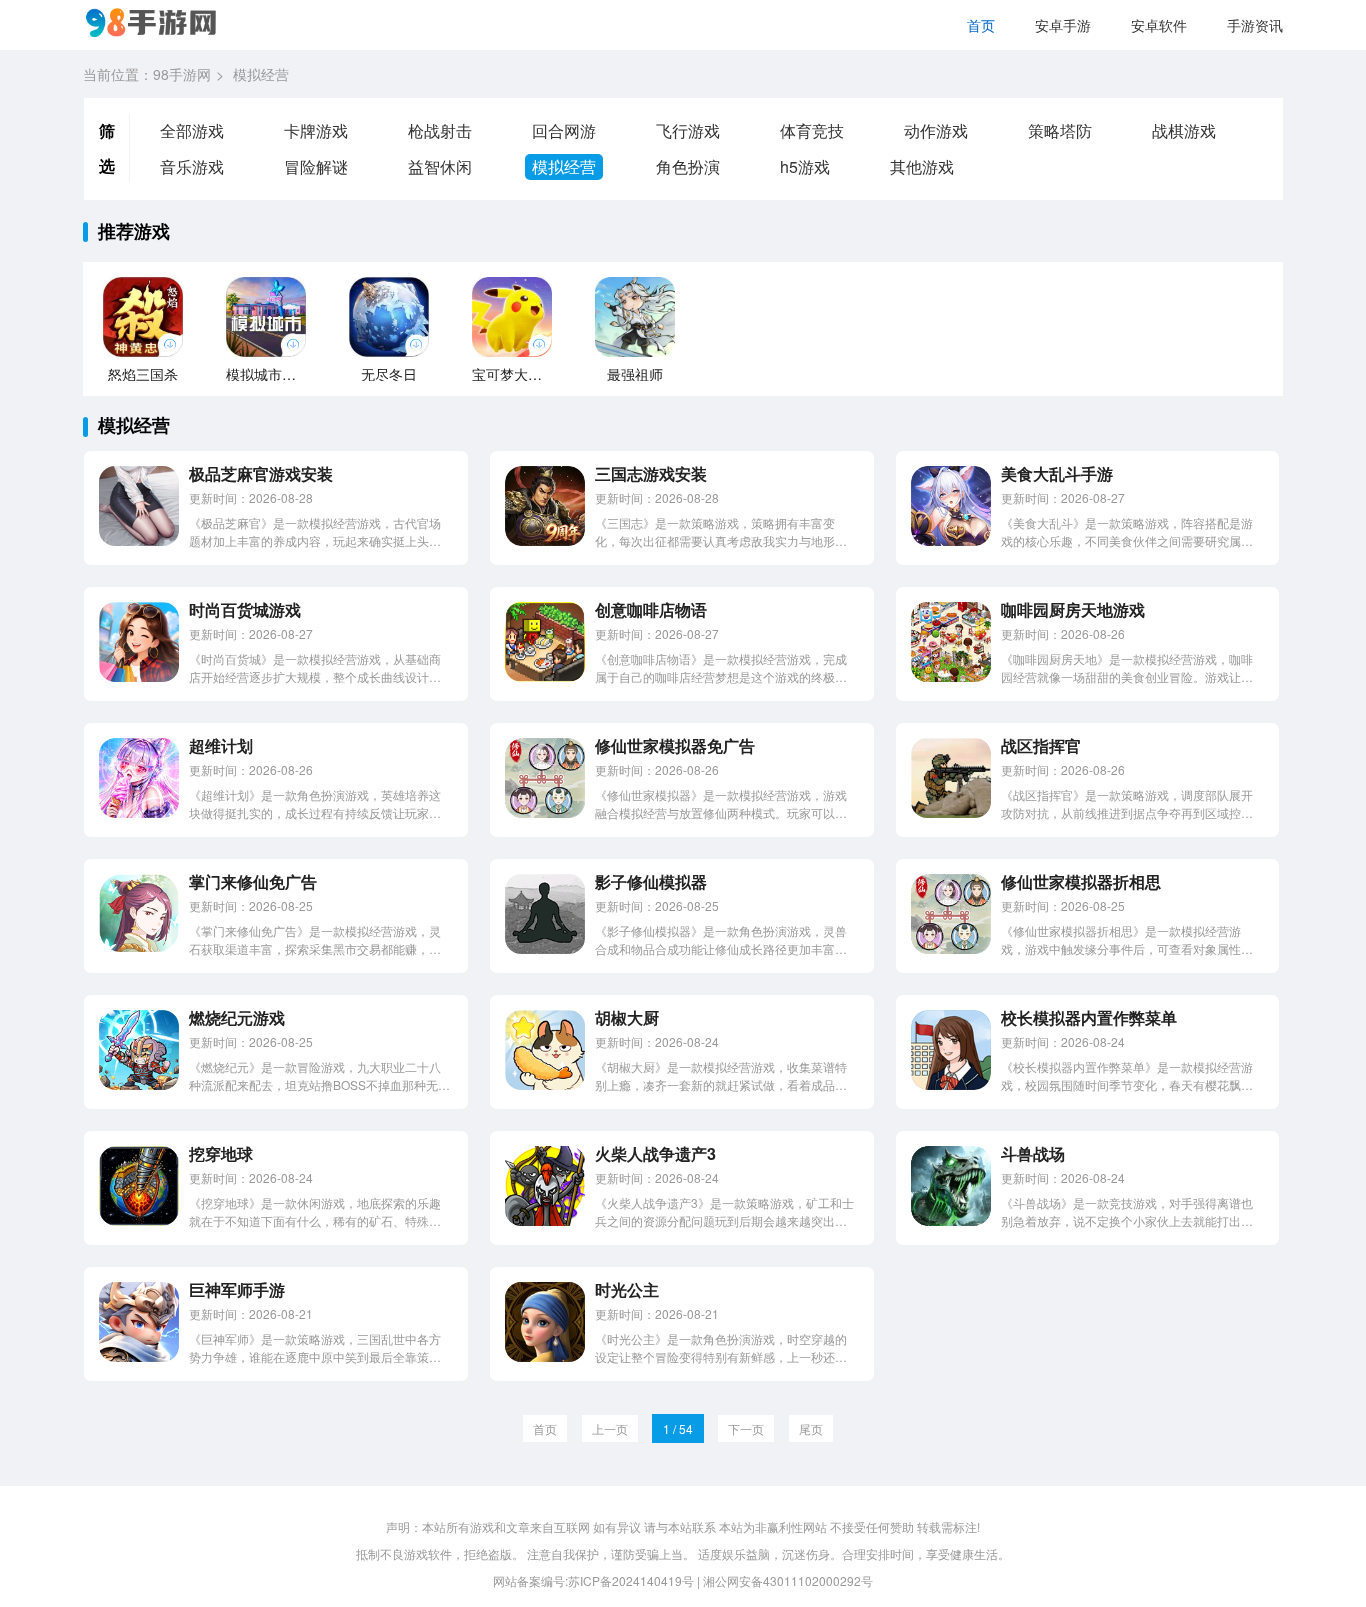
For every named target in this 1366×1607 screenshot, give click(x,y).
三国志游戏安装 (651, 473)
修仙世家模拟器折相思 (1081, 881)
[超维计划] (139, 812)
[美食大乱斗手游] (951, 540)
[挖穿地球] (139, 1220)
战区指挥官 (1041, 745)
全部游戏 (192, 130)
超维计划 (221, 745)
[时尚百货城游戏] (139, 676)
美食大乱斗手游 (1057, 473)
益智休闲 (440, 166)
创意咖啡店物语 (651, 609)
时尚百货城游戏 (245, 609)
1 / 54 (678, 1428)
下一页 (746, 1428)
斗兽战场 (1033, 1153)
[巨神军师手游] (139, 1356)
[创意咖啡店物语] (545, 676)
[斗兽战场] (951, 1220)
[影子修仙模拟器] (545, 948)
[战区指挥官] (951, 812)
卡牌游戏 (316, 130)
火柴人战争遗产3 (655, 1153)
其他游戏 (922, 166)
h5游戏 (805, 166)
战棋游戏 (1184, 130)
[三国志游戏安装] (545, 540)
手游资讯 (1255, 25)
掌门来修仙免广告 (253, 881)
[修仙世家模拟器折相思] (951, 948)
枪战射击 (440, 130)
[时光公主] (545, 1356)
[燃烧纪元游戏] (139, 1084)
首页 (981, 25)
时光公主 (627, 1289)
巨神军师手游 (237, 1289)
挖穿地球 (221, 1153)
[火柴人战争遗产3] (545, 1220)
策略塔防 (1060, 130)
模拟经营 (564, 166)
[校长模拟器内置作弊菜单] (951, 1084)
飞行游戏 (688, 130)
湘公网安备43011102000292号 (788, 1580)
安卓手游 (1063, 25)
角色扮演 (688, 166)
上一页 (610, 1428)
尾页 (811, 1428)
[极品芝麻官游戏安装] (139, 540)
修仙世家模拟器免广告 (675, 745)
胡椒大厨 (627, 1017)
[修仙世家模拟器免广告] (545, 812)
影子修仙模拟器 (651, 881)
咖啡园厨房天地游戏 (1073, 609)
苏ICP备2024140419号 (631, 1580)
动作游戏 (936, 130)
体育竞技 (812, 130)
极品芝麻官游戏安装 (261, 473)
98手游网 (182, 74)
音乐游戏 (192, 166)
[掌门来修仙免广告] (139, 948)
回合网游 (564, 130)
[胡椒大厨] (545, 1084)
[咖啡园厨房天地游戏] (951, 676)
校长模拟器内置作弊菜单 (1089, 1017)
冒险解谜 (316, 166)
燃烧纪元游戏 (237, 1017)
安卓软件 (1159, 25)
